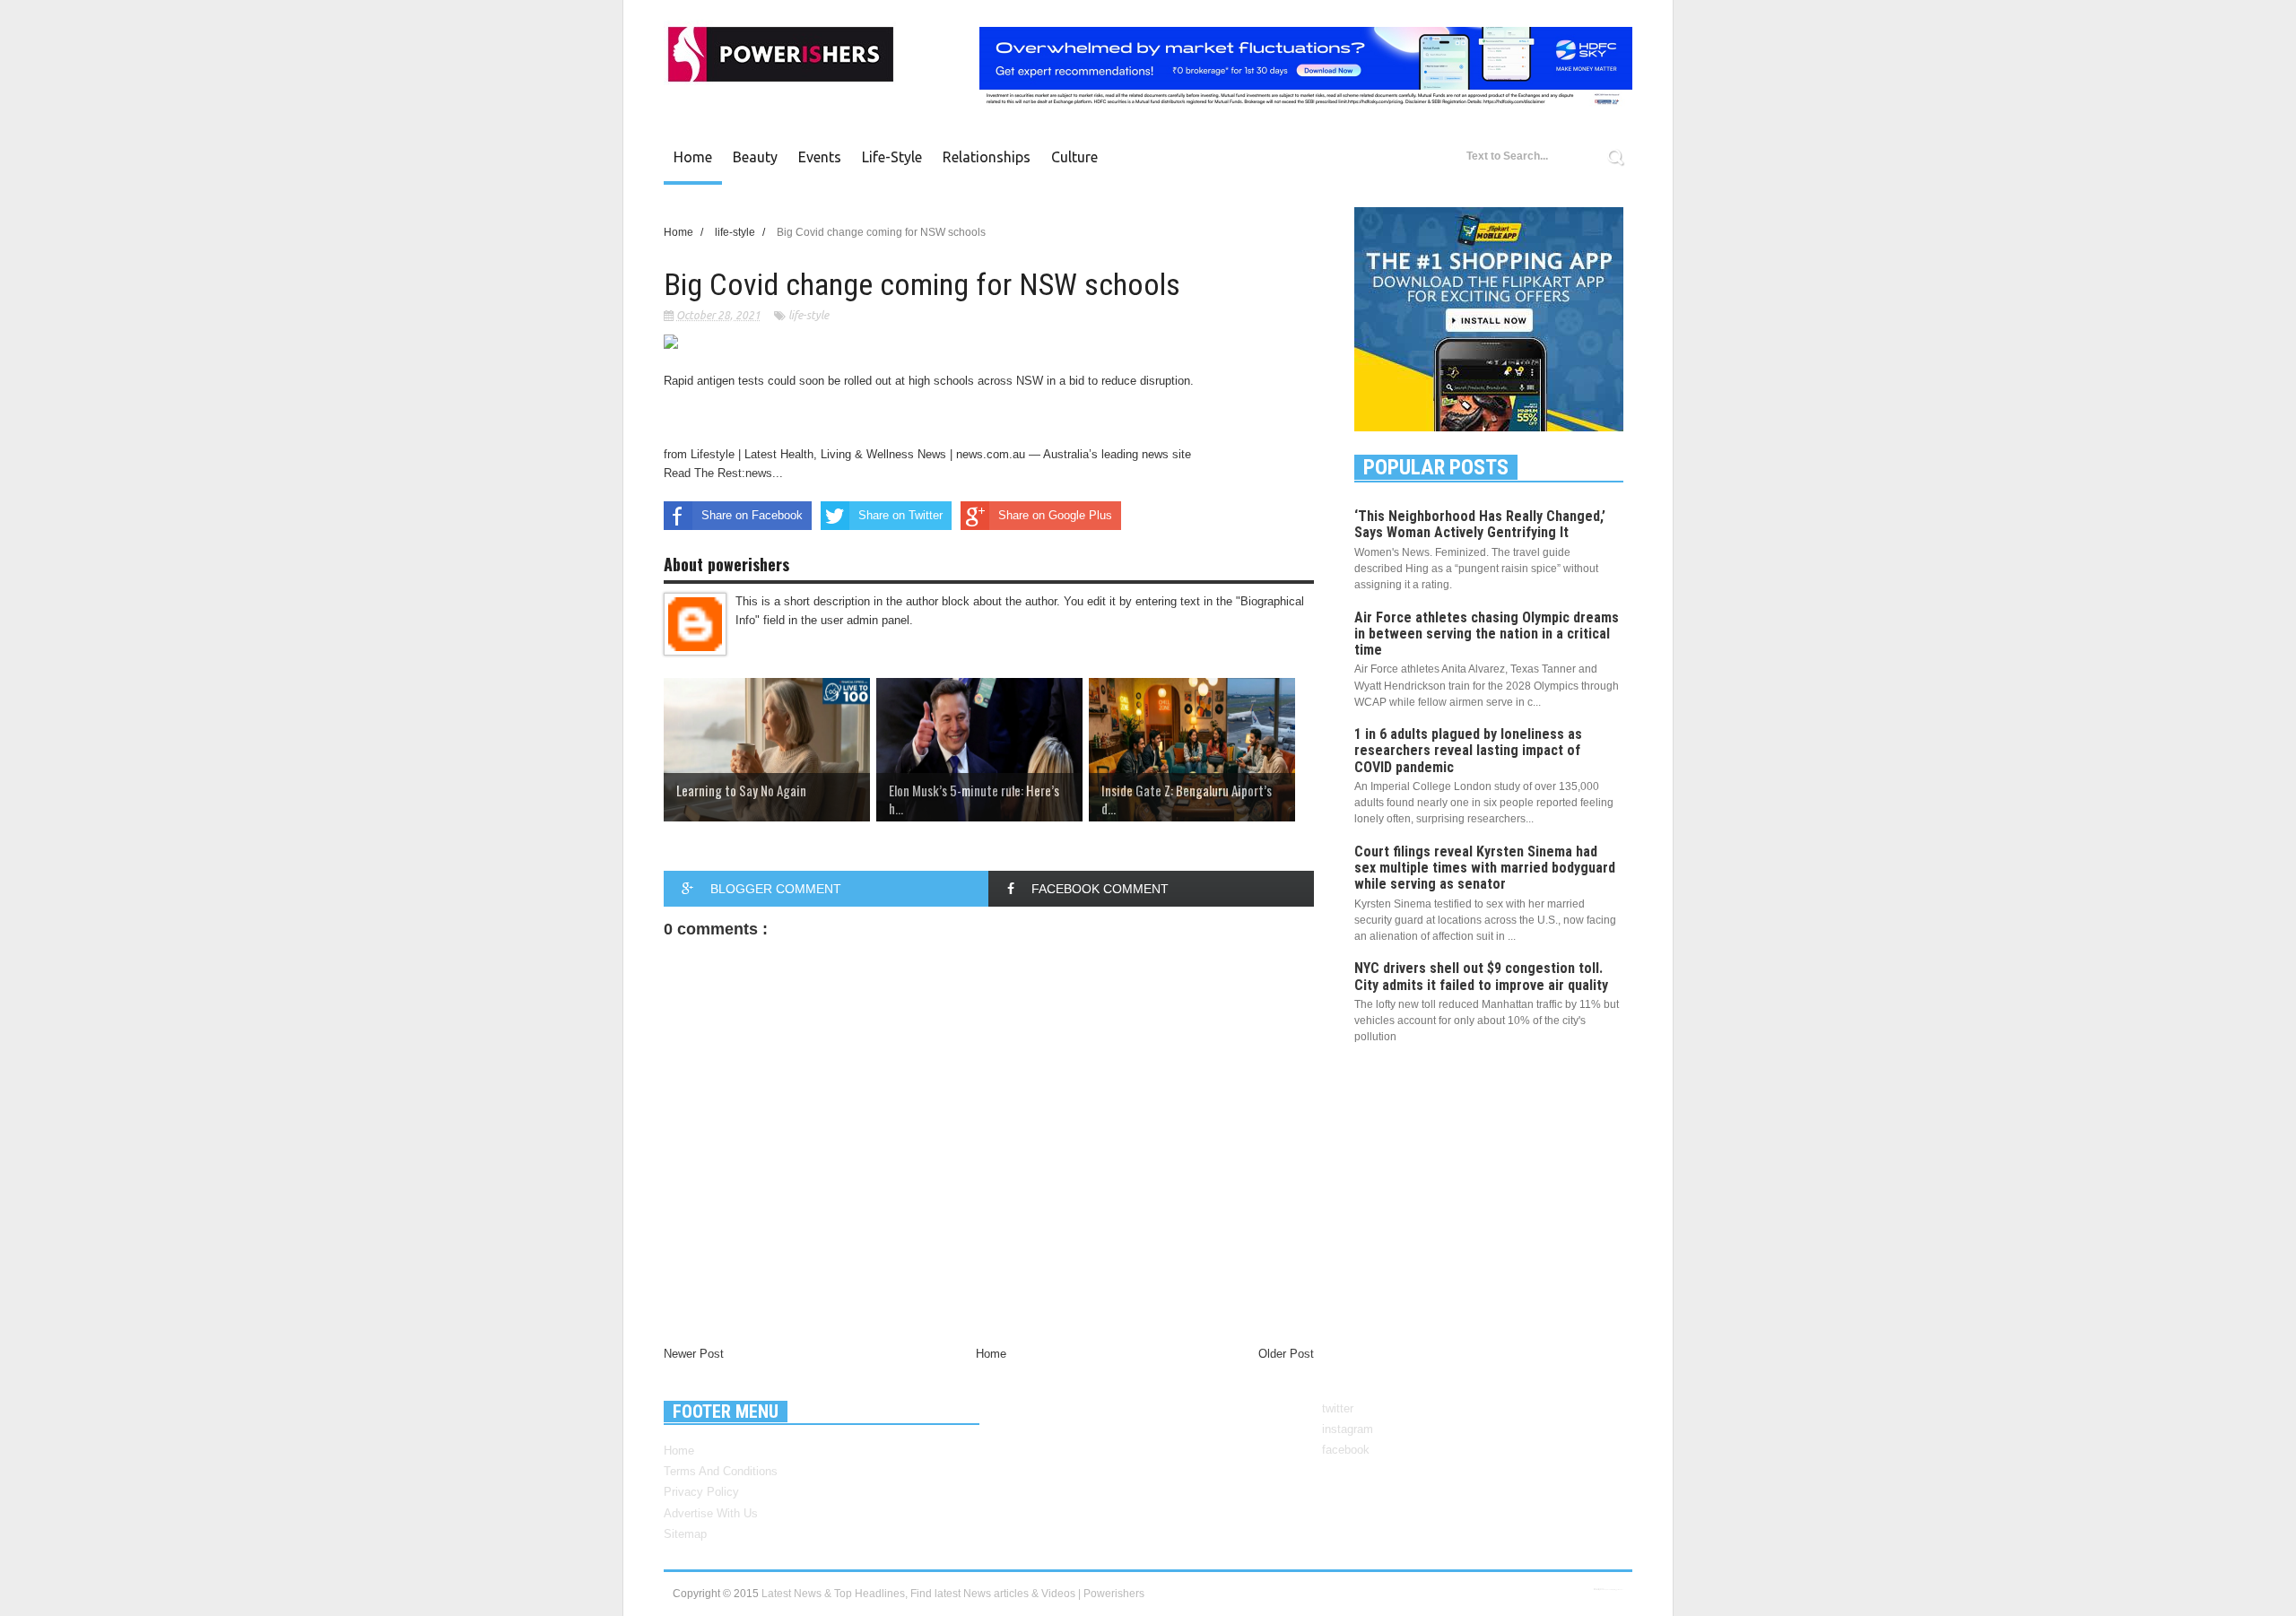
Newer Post (694, 1354)
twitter (1338, 1408)
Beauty (755, 157)
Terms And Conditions (721, 1471)
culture (1074, 157)
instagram (1348, 1429)
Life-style (892, 157)
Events (820, 157)
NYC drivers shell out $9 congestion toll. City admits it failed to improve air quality (1481, 976)
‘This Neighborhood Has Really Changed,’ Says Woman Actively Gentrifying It (1480, 524)
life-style (809, 315)
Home (693, 157)
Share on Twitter (900, 515)
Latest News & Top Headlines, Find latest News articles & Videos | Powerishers (953, 1594)
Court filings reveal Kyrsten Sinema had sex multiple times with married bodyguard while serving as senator (1485, 868)
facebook (1346, 1450)
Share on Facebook (752, 515)
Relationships (987, 157)
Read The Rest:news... (723, 473)
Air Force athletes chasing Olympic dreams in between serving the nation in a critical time (1487, 634)
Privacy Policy (701, 1492)
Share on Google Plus (1055, 515)
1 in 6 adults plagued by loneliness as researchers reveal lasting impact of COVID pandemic (1468, 750)
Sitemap (685, 1534)
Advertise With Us (711, 1513)
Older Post (1286, 1354)
